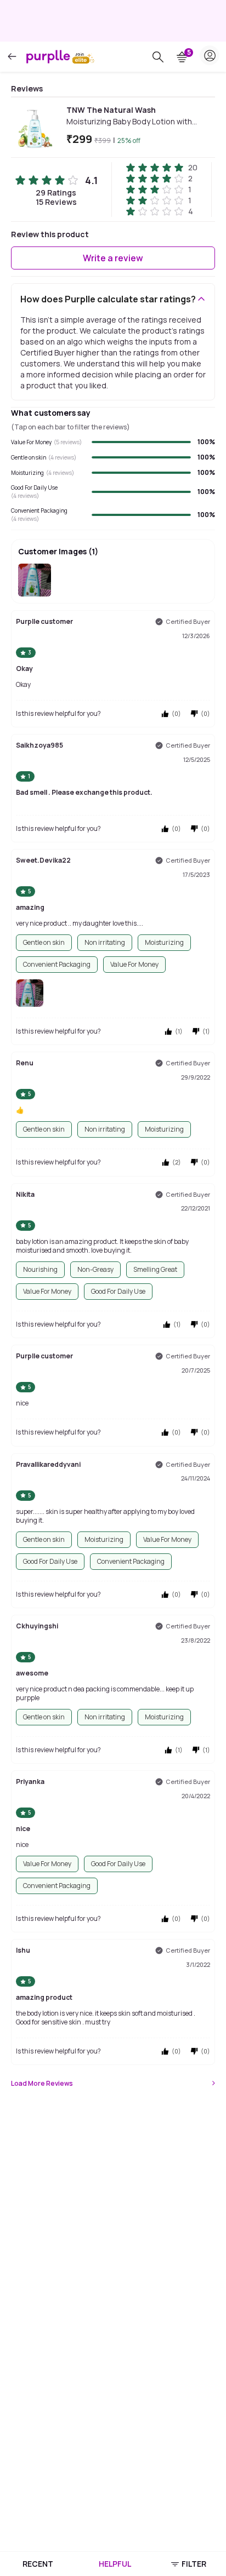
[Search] (158, 57)
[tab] (38, 2564)
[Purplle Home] (48, 56)
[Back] (12, 57)
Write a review (113, 258)
